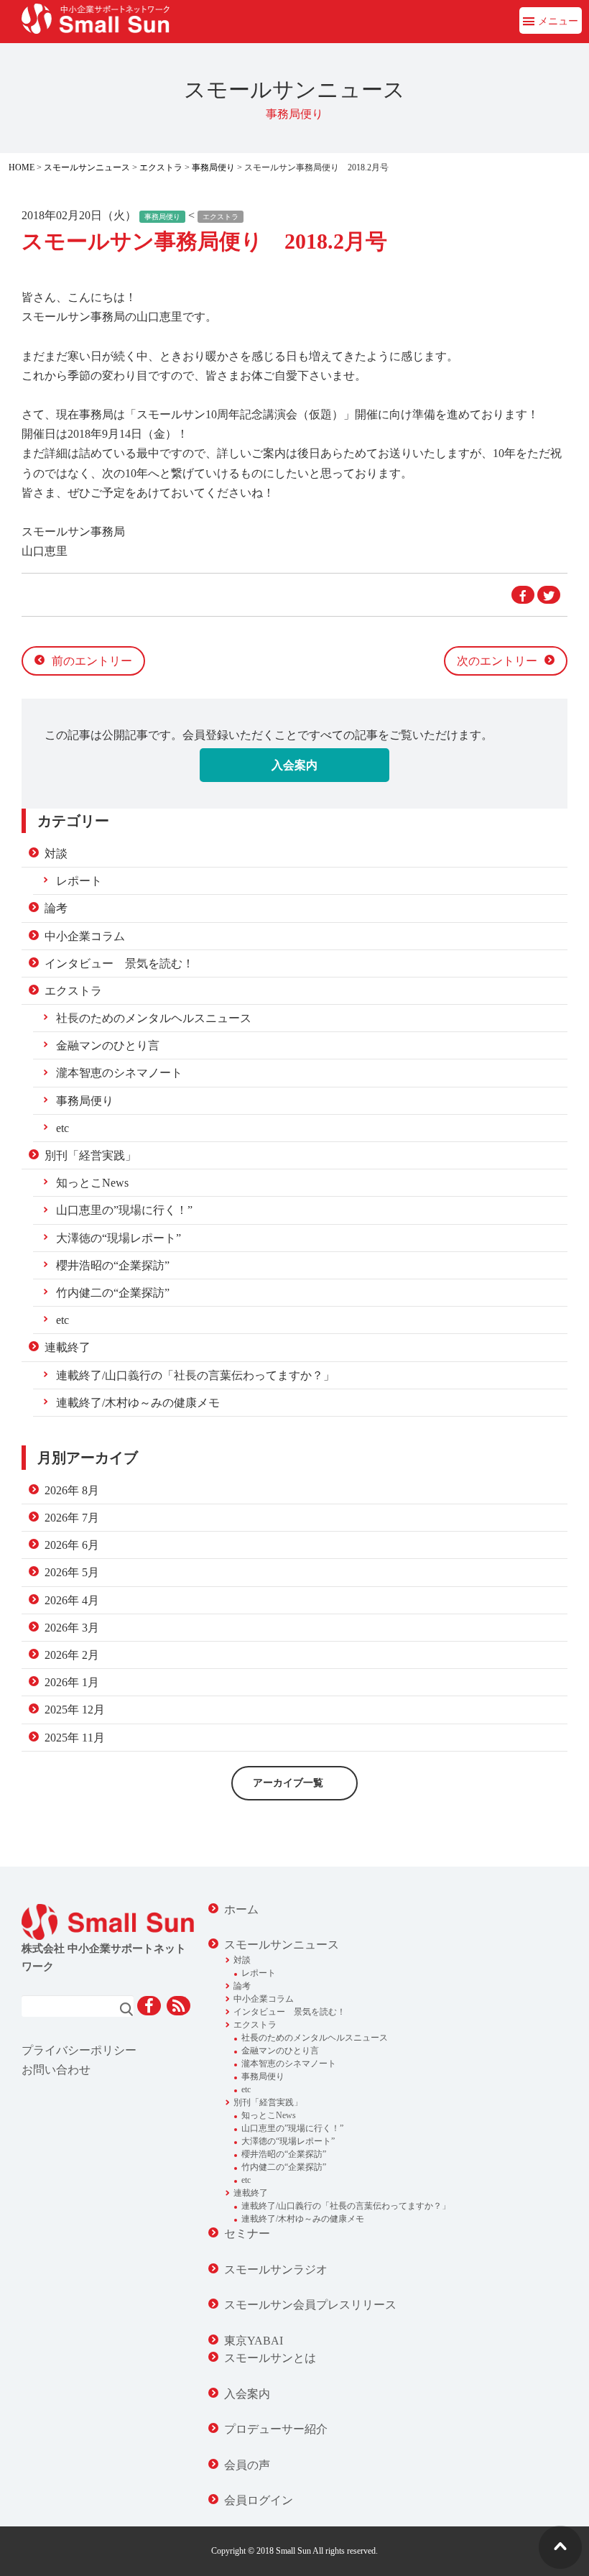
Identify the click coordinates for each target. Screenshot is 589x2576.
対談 (56, 854)
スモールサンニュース (87, 167)
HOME (22, 167)
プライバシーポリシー (79, 2050)
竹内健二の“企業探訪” (113, 1293)
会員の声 (247, 2465)
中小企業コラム (85, 936)
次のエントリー (497, 661)
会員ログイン (259, 2500)
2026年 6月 (72, 1545)
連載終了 (68, 1347)
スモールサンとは (270, 2358)
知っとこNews (92, 1183)
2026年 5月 (72, 1572)
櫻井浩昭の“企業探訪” (113, 1265)
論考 (56, 908)
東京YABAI (254, 2341)
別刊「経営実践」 (91, 1155)
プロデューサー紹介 (276, 2429)
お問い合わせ (56, 2070)
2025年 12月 (75, 1710)
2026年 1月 (72, 1682)
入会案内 (294, 765)
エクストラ (161, 167)
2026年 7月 (72, 1518)
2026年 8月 (72, 1490)
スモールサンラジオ (276, 2269)
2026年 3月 (72, 1628)
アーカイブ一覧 (288, 1783)
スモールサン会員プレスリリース (310, 2305)
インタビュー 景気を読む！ (119, 963)
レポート (79, 881)
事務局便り (213, 167)
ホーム (241, 1909)
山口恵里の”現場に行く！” (124, 1210)
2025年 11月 (75, 1738)
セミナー (247, 2234)
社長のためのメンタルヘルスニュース (154, 1018)
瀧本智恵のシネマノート (119, 1073)
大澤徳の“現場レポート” (119, 1238)
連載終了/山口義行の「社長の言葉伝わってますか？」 (195, 1375)
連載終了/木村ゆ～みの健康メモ (138, 1403)
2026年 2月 (72, 1655)
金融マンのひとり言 (108, 1045)
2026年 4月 (72, 1600)
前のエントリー (92, 661)
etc (62, 1128)
